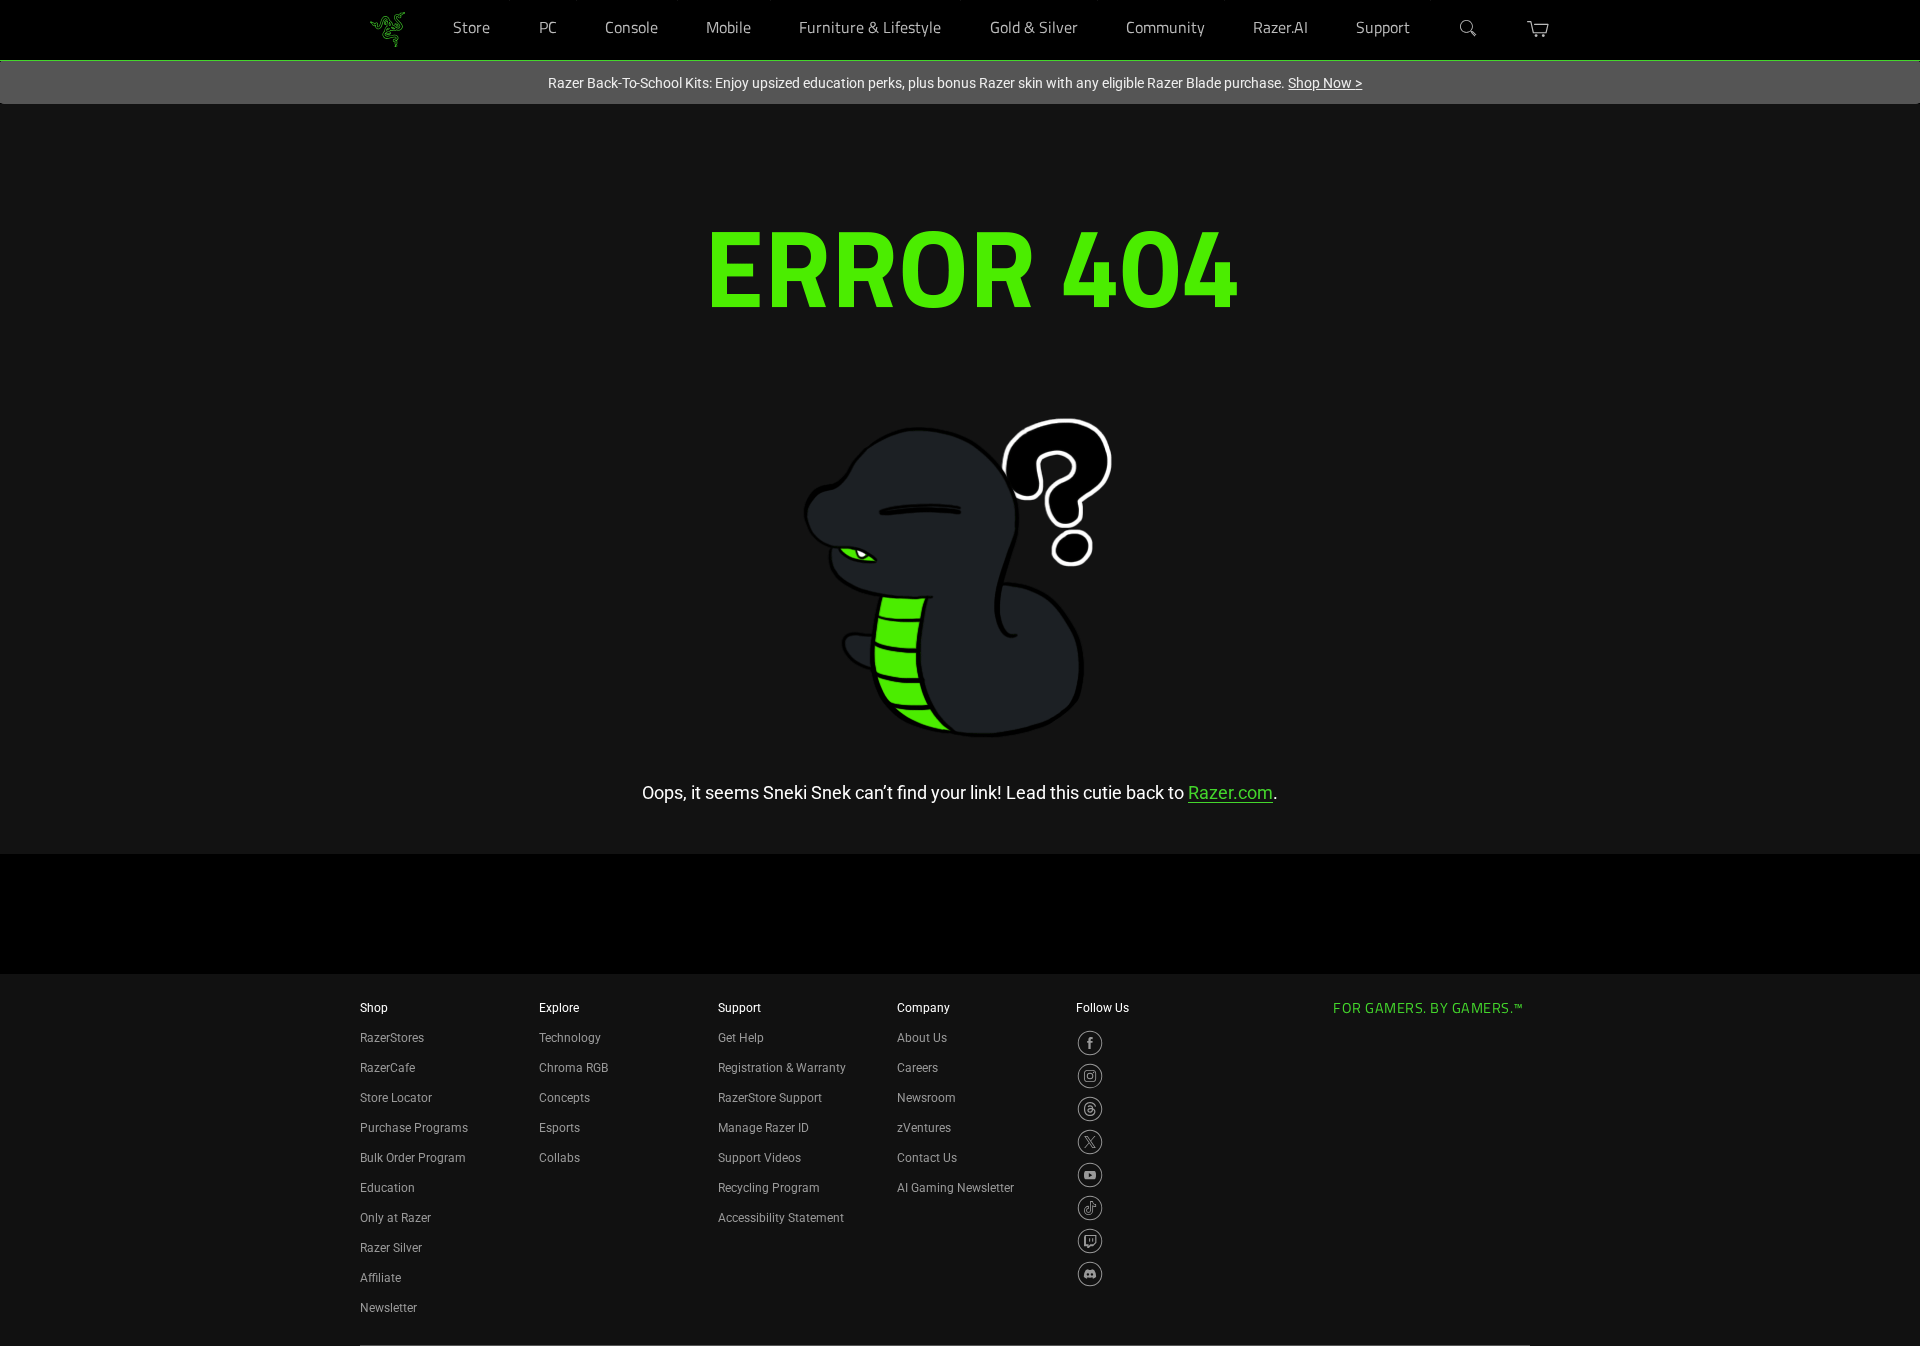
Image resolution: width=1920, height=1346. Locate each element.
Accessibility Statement (781, 1218)
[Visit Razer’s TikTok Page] (1090, 1208)
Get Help (741, 1038)
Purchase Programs (414, 1128)
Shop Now (1325, 83)
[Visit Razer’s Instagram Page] (1090, 1076)
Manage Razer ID (763, 1128)
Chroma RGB (573, 1068)
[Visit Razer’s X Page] (1090, 1142)
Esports (559, 1128)
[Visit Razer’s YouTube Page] (1090, 1175)
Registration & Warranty (782, 1068)
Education (387, 1188)
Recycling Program (769, 1188)
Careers (917, 1068)
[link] (387, 28)
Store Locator (396, 1098)
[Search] (1469, 29)
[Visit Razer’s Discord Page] (1090, 1274)
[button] (1538, 29)
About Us (922, 1038)
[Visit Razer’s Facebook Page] (1090, 1043)
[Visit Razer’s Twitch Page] (1090, 1241)
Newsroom (926, 1098)
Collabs (559, 1158)
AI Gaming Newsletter (955, 1188)
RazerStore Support (770, 1098)
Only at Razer (395, 1218)
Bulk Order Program (413, 1158)
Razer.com (1230, 792)
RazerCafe (387, 1068)
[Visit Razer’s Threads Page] (1090, 1109)
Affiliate (380, 1278)
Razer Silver (391, 1248)
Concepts (564, 1098)
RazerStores (392, 1038)
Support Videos (759, 1158)
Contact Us (927, 1158)
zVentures (924, 1128)
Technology (570, 1038)
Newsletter (388, 1308)
